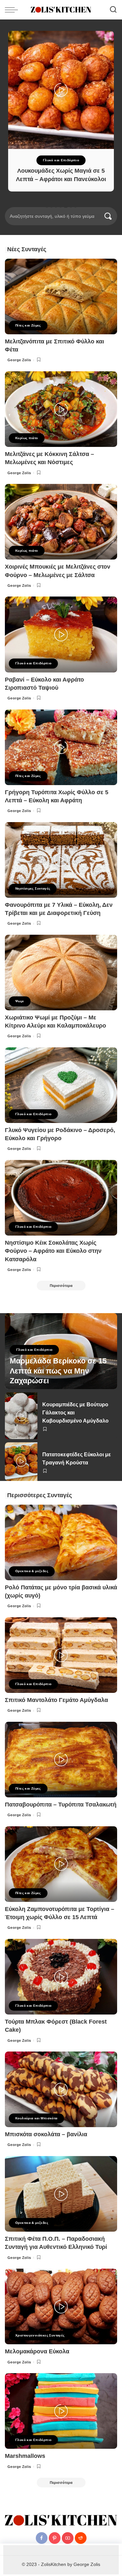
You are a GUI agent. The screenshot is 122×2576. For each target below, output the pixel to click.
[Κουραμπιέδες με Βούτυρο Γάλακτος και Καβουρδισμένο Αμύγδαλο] (21, 1416)
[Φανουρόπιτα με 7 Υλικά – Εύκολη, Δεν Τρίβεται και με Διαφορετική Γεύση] (61, 860)
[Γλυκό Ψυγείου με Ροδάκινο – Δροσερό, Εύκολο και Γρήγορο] (61, 1085)
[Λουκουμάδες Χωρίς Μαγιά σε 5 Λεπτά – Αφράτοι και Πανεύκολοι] (61, 90)
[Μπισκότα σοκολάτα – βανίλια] (61, 2089)
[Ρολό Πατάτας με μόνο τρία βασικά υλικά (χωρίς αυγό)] (61, 1542)
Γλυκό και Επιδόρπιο (61, 160)
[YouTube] (68, 2538)
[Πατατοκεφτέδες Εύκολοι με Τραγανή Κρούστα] (21, 1462)
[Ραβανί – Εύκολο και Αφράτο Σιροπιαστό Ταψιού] (61, 634)
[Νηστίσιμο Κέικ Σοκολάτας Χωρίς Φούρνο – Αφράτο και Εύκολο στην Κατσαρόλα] (61, 1198)
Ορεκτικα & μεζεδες (32, 1571)
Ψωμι (20, 1001)
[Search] (113, 10)
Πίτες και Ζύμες (28, 325)
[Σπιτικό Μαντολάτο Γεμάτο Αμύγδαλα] (61, 1655)
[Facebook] (42, 2538)
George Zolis (19, 360)
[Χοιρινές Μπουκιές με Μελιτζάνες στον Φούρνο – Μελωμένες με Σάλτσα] (61, 522)
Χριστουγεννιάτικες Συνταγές (40, 2335)
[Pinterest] (55, 2538)
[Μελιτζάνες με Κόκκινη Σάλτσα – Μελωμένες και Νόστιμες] (61, 409)
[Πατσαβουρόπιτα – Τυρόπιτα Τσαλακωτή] (61, 1760)
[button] (47, 206)
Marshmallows (25, 2456)
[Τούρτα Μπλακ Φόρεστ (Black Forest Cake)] (61, 1977)
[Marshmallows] (61, 2411)
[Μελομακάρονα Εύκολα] (61, 2306)
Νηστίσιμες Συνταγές (33, 888)
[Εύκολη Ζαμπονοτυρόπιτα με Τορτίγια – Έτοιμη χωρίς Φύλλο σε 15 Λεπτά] (61, 1864)
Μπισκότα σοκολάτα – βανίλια (46, 2134)
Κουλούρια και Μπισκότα (36, 2118)
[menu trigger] (13, 10)
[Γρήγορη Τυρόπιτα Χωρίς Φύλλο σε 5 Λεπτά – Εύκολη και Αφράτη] (61, 747)
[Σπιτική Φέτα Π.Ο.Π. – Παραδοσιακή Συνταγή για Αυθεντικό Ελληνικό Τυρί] (61, 2194)
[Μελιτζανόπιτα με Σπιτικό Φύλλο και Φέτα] (61, 296)
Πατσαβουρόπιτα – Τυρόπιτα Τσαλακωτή (61, 1805)
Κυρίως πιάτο (27, 438)
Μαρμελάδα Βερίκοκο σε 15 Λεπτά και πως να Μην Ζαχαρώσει (58, 1371)
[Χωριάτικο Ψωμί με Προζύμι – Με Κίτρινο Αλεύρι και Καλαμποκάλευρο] (61, 973)
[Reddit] (81, 2538)
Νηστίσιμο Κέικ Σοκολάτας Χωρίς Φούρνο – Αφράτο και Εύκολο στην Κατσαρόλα (53, 1251)
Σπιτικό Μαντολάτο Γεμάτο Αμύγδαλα (56, 1700)
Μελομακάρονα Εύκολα (37, 2351)
